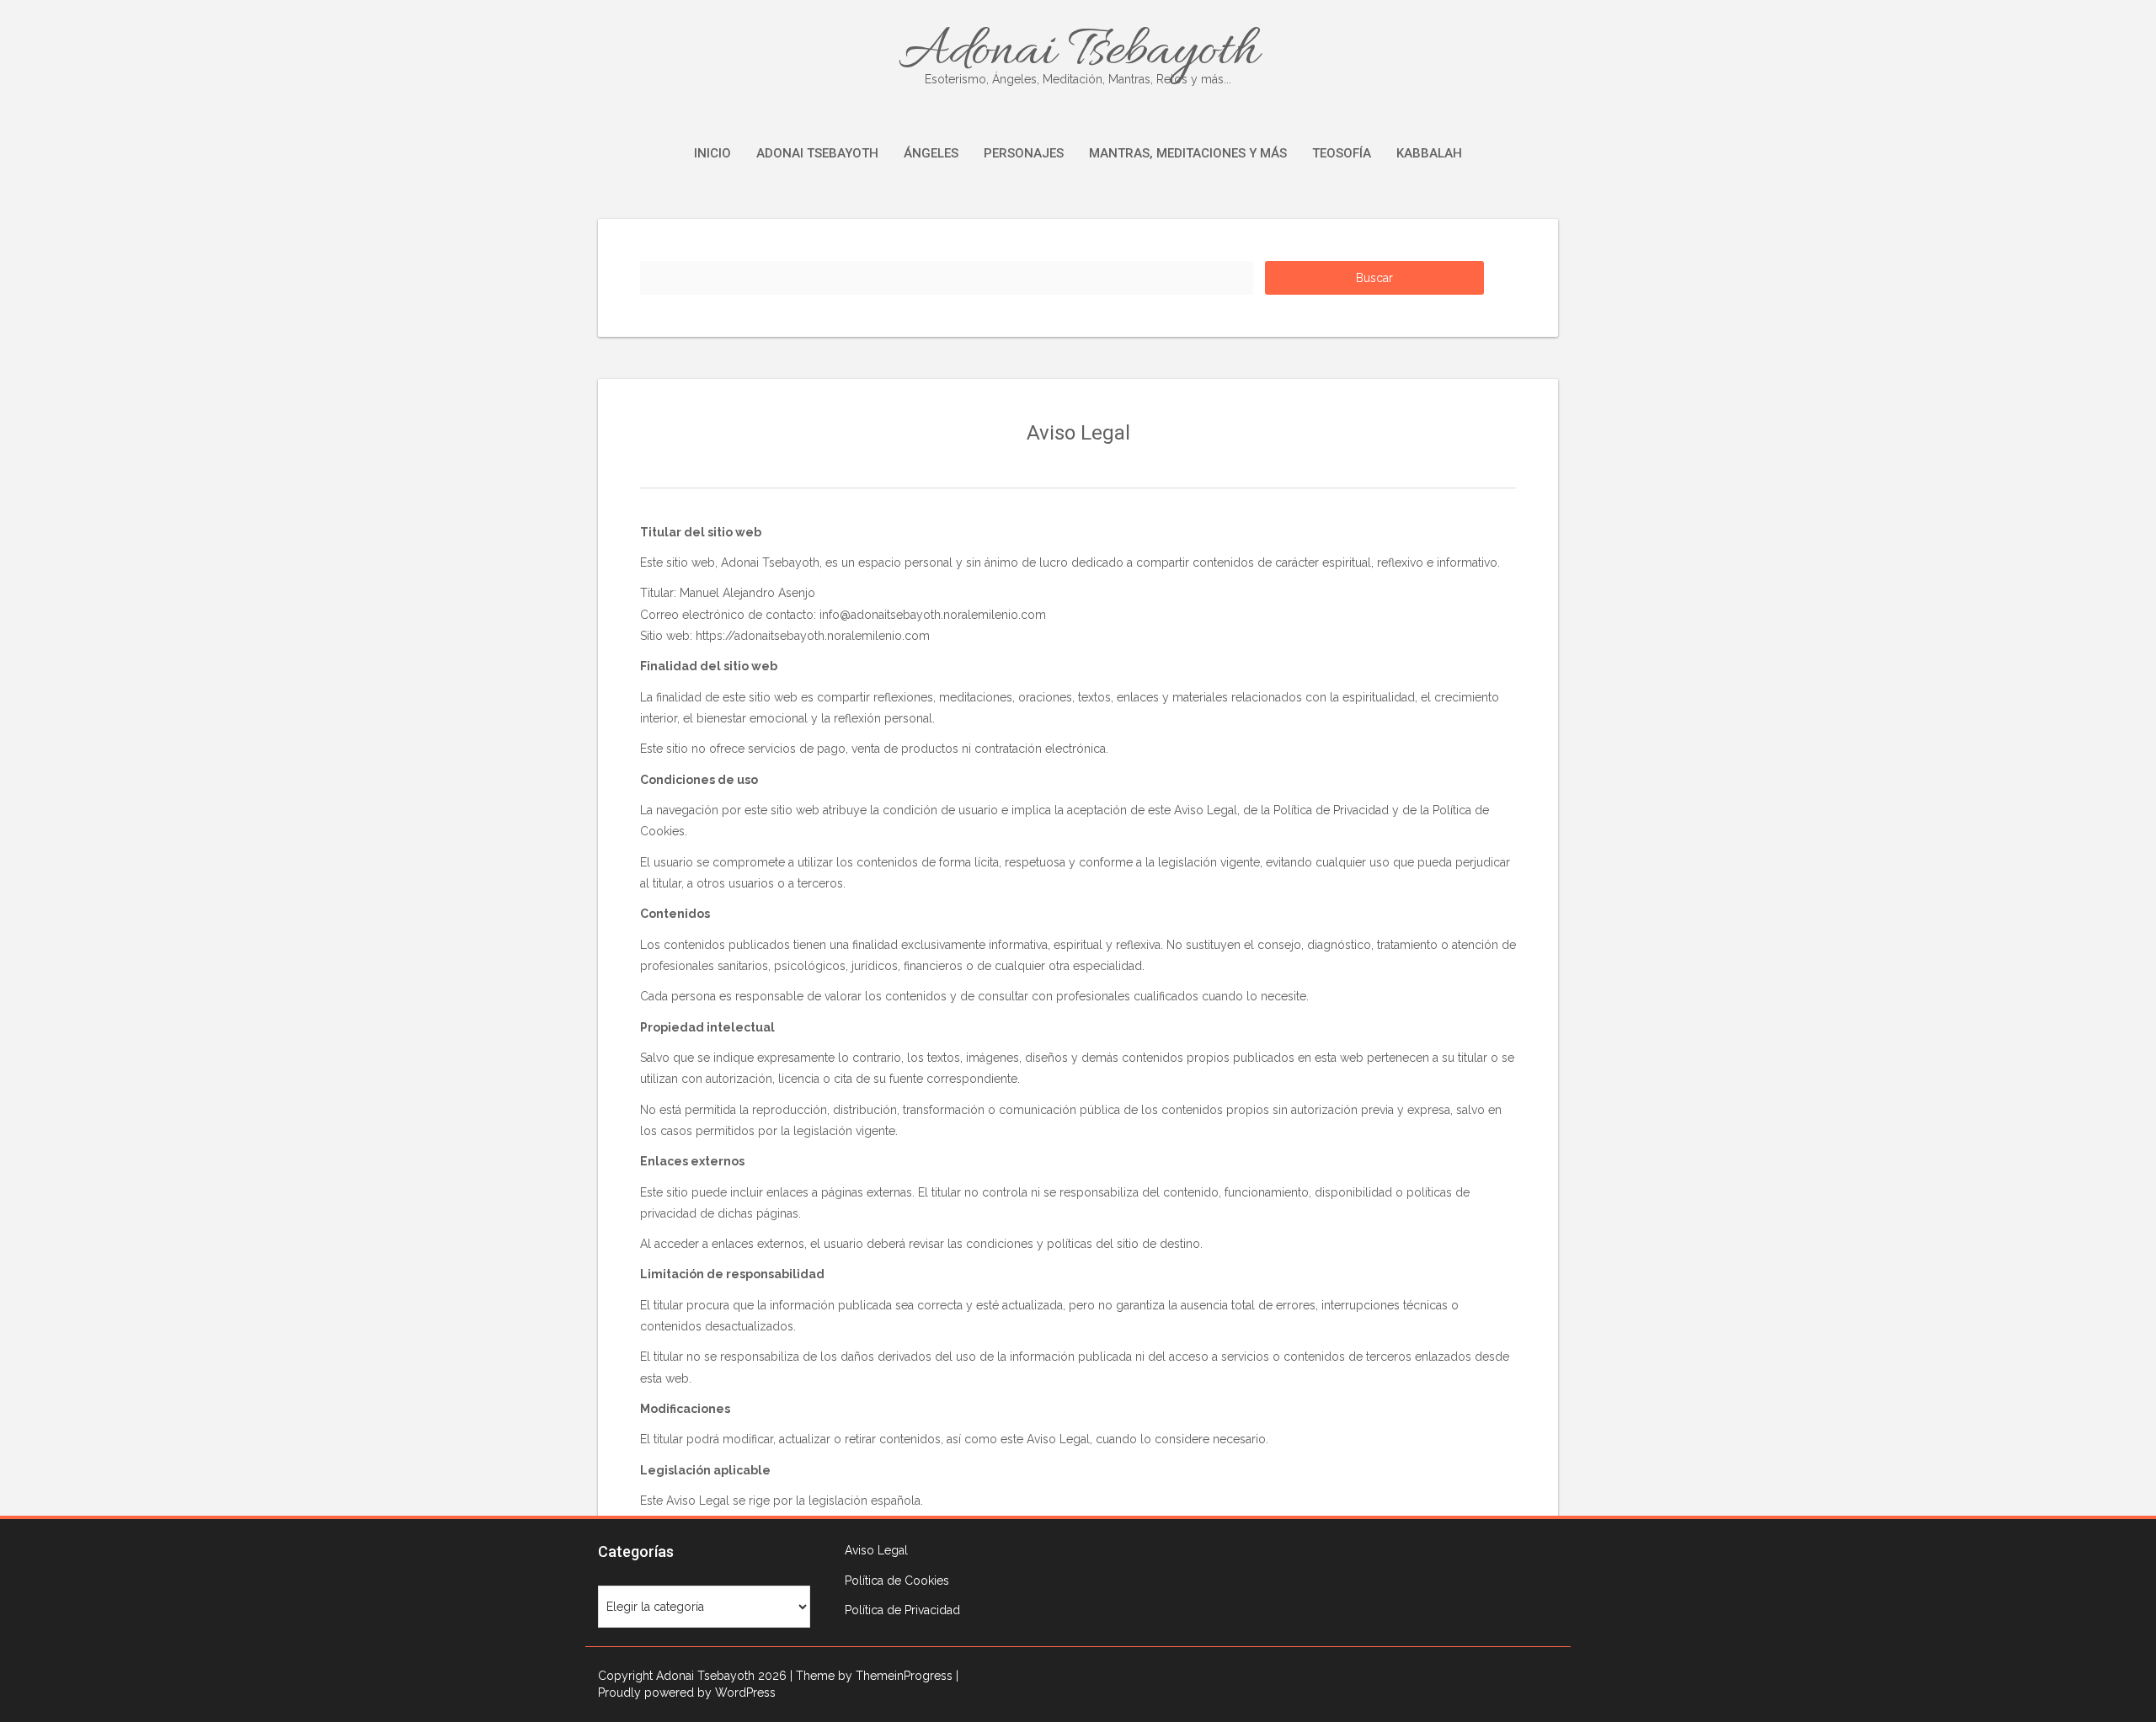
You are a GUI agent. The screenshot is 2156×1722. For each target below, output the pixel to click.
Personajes (1024, 153)
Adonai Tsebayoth (1078, 52)
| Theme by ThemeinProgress (871, 1676)
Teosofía (1342, 153)
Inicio (712, 153)
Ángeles (931, 153)
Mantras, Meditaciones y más (1188, 153)
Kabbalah (1429, 153)
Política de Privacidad (902, 1610)
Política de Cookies (897, 1581)
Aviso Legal (876, 1550)
